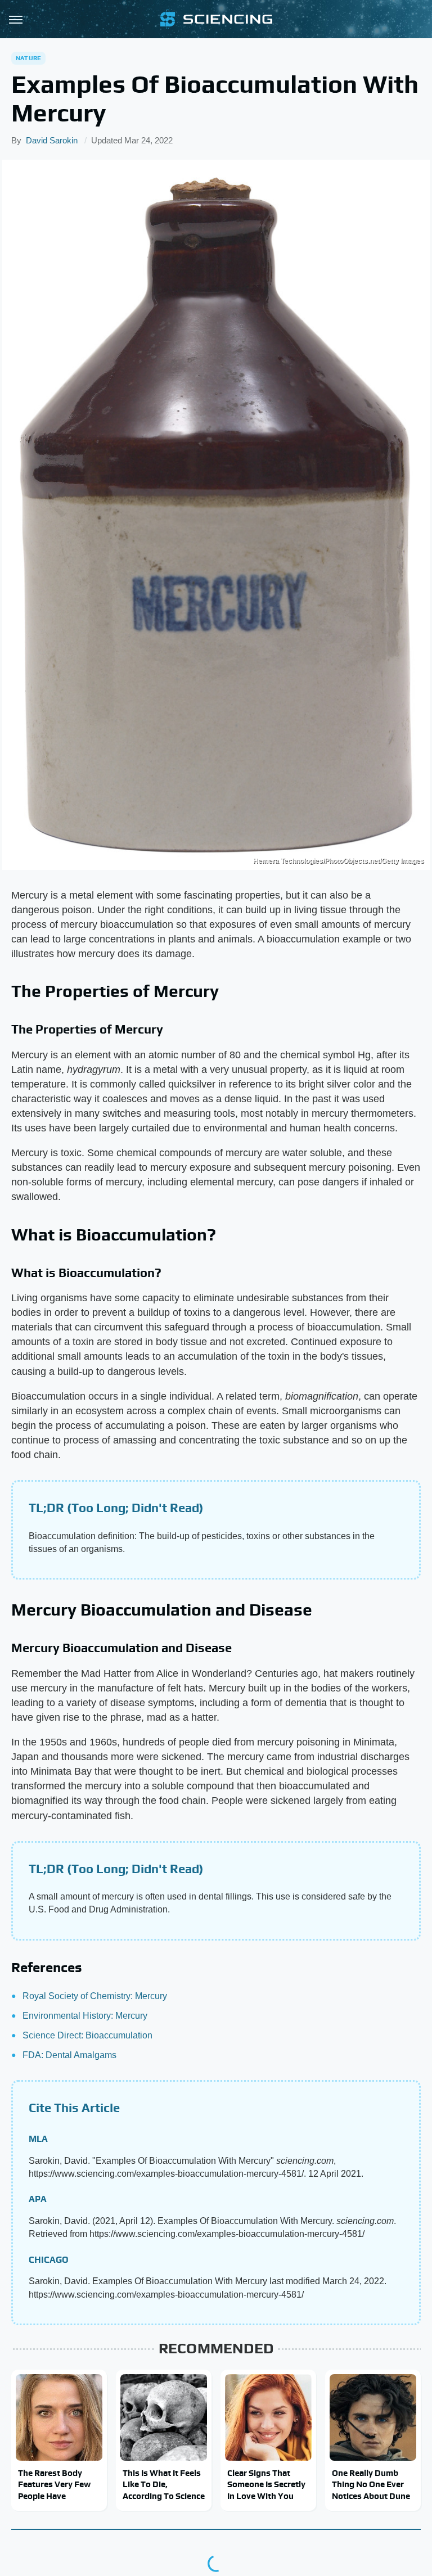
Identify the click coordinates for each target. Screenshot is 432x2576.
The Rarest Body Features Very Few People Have (54, 2484)
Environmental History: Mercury (85, 2016)
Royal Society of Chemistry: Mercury (95, 1996)
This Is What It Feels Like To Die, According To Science (164, 2484)
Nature (28, 58)
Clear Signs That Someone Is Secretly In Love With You (266, 2484)
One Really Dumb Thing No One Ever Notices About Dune (371, 2484)
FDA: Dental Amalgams (69, 2055)
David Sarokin (52, 140)
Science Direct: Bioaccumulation (87, 2035)
